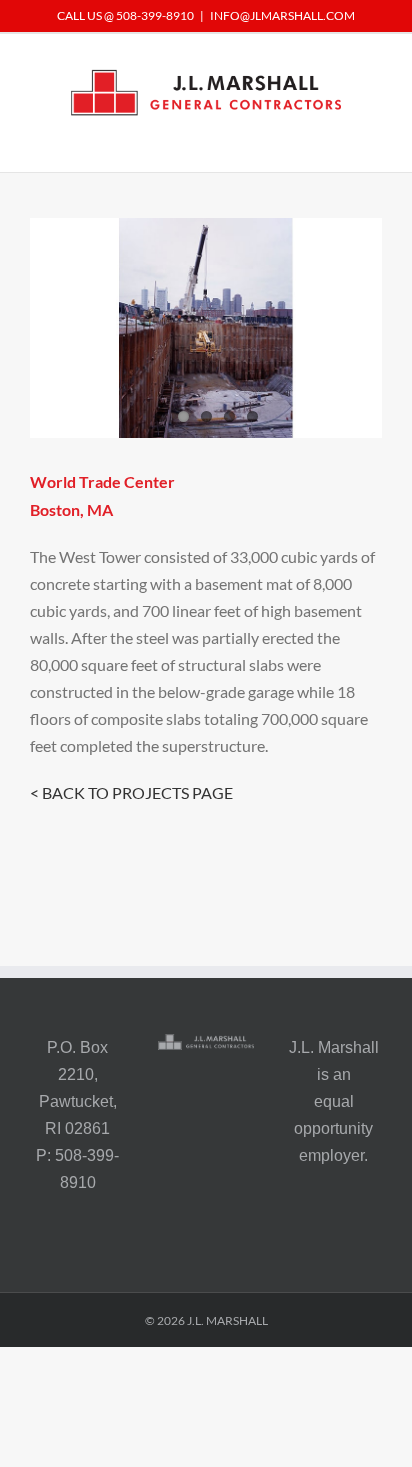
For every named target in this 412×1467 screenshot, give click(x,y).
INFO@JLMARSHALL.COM (282, 15)
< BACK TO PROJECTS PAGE (131, 792)
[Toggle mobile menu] (374, 141)
